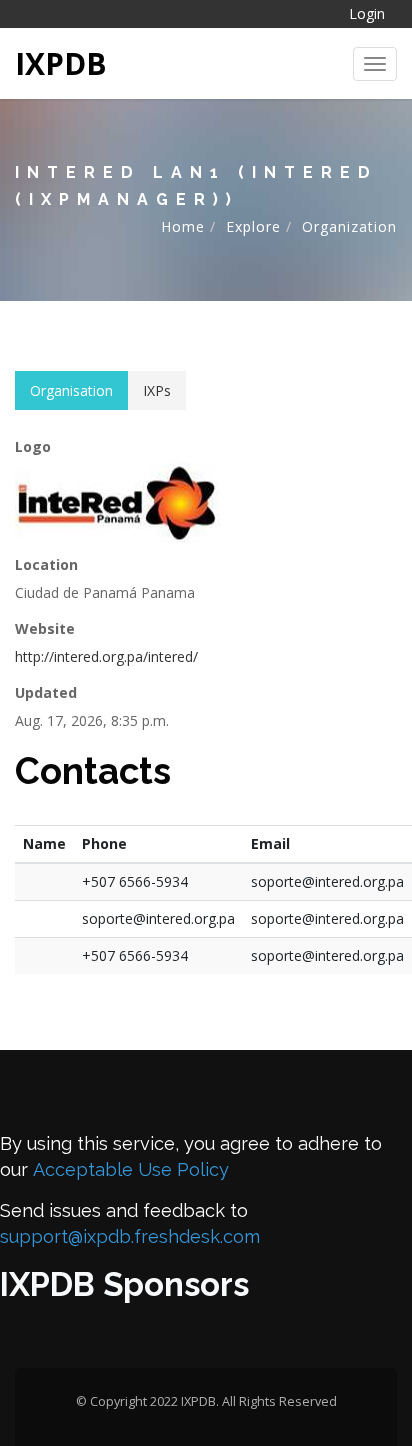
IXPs (157, 390)
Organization (349, 226)
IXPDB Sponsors (124, 1284)
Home (183, 226)
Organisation (71, 390)
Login (367, 13)
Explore (253, 226)
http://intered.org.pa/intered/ (106, 656)
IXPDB (61, 63)
